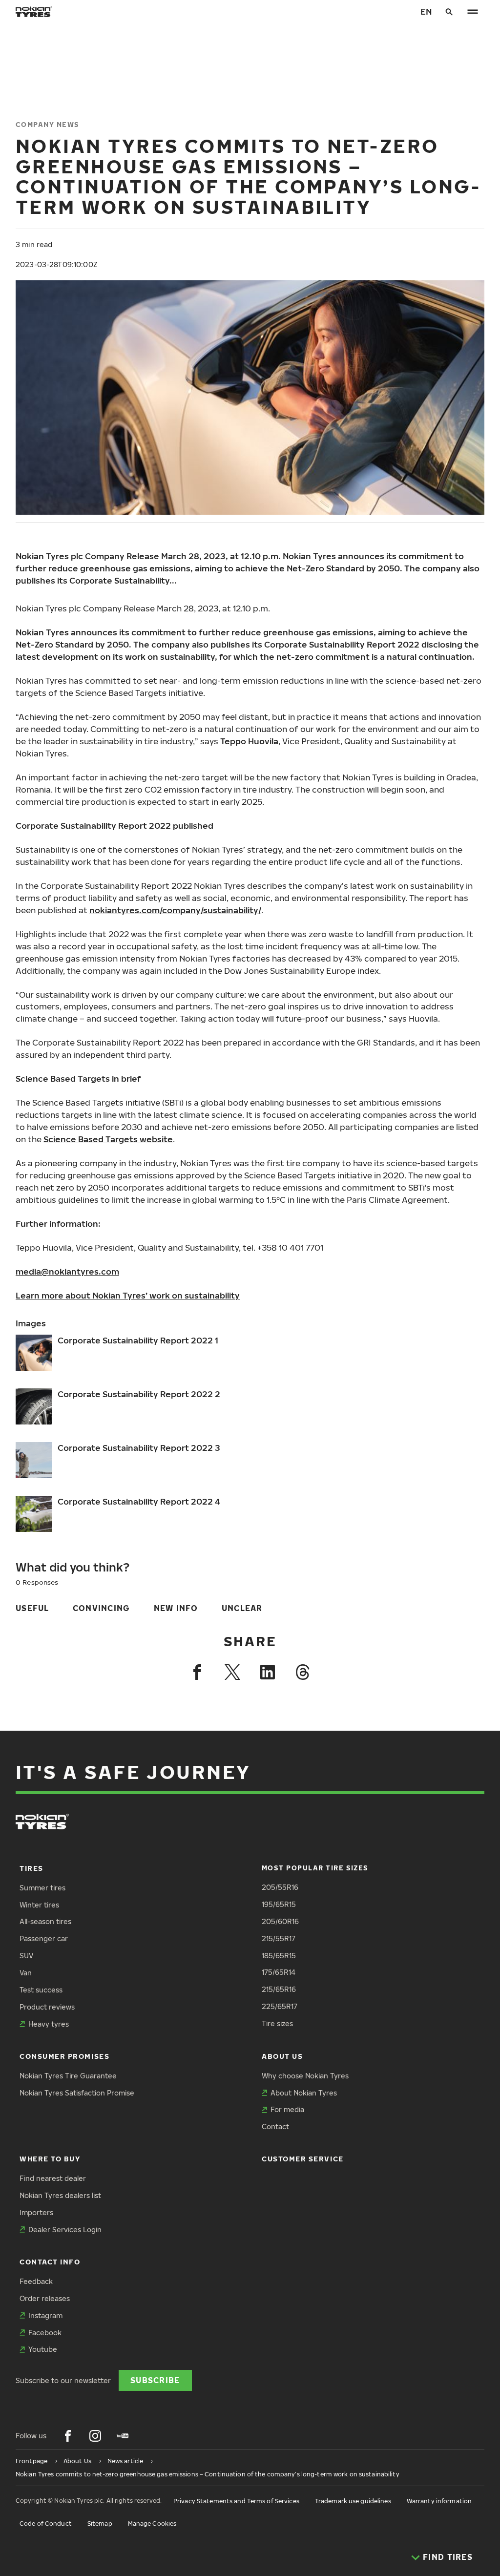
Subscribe (155, 2380)
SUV (26, 1956)
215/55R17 (279, 1938)
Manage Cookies (152, 2524)
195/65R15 (279, 1904)
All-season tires (45, 1921)
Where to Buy (50, 2159)
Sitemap (100, 2524)
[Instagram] (95, 2436)
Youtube (43, 2349)
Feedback (36, 2281)
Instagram (45, 2315)
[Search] (449, 12)
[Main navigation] (473, 12)
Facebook (45, 2333)
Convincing (102, 1608)
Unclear (242, 1608)
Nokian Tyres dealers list (60, 2195)
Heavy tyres (49, 2024)
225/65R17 (280, 2006)
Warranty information (439, 2501)
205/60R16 (280, 1921)
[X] (232, 1672)
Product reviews (47, 2007)
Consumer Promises (64, 2056)
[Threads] (303, 1672)
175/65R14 (279, 1972)
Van (26, 1973)
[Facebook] (197, 1672)
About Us (282, 2056)
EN (426, 11)
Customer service (303, 2159)
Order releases (45, 2298)
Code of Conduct (46, 2524)
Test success (41, 1990)
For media (287, 2109)
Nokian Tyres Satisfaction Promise (77, 2093)
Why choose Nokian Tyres (305, 2076)
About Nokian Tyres (304, 2093)
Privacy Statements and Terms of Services (236, 2501)
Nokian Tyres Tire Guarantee (68, 2076)
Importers (36, 2212)
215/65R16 (279, 1989)
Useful (32, 1608)
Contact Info (50, 2262)
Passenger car (44, 1938)
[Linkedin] (268, 1672)
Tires (31, 1868)
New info (176, 1608)
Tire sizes (277, 2023)
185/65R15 (279, 1956)
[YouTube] (123, 2436)
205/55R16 (280, 1887)
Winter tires (39, 1905)
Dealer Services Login (65, 2230)
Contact (275, 2126)
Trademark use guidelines (353, 2501)
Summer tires (42, 1888)
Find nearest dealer (53, 2178)
